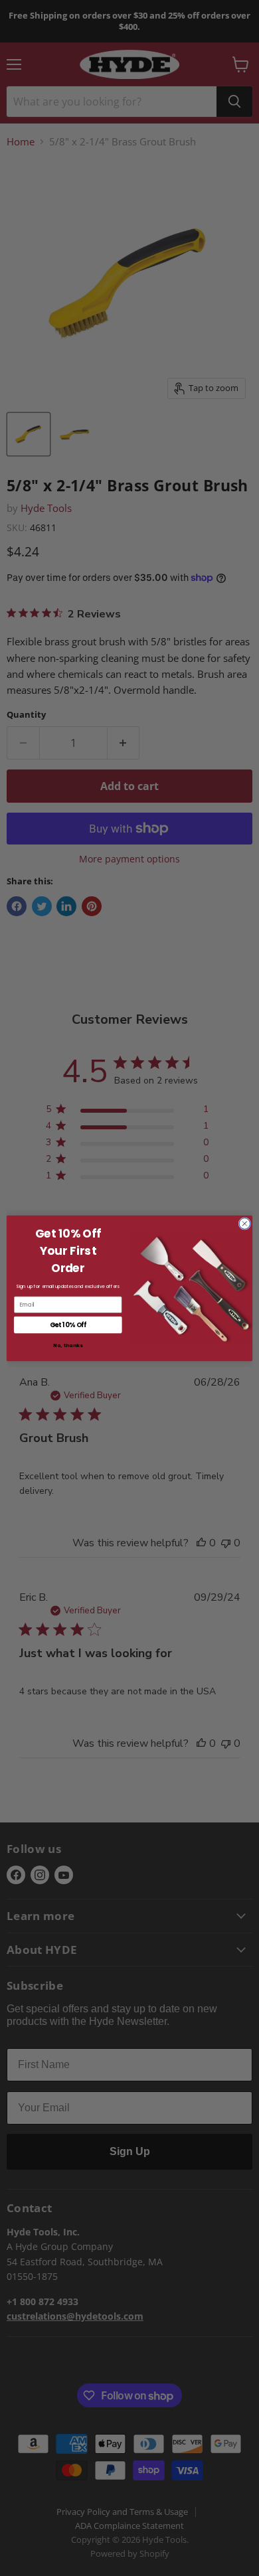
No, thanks (68, 1345)
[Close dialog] (245, 1223)
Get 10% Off (68, 1324)
